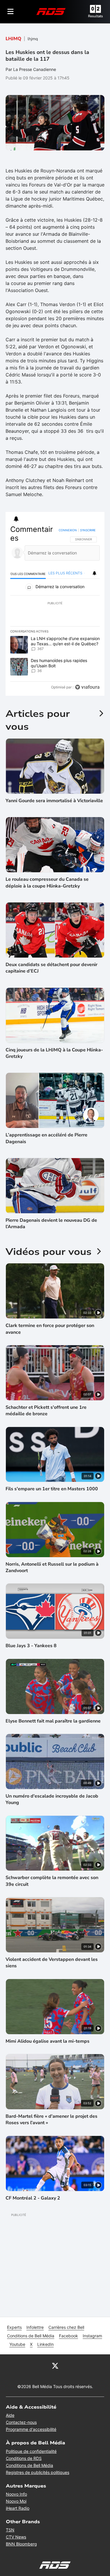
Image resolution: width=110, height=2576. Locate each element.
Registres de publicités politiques (38, 2472)
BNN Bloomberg (21, 2544)
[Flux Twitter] (55, 2365)
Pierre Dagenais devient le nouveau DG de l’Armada (51, 1223)
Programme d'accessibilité (31, 2429)
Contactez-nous (21, 2422)
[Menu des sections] (11, 11)
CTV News (16, 2537)
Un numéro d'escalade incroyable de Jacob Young (52, 1799)
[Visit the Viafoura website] (87, 687)
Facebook (68, 2336)
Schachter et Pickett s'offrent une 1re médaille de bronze (46, 1411)
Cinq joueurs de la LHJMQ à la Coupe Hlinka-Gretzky (54, 1053)
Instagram (92, 2336)
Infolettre (35, 2327)
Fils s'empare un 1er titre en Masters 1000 (52, 1489)
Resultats (95, 16)
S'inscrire (88, 530)
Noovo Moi (16, 2501)
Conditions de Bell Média (31, 2336)
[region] (55, 610)
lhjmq (33, 39)
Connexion (68, 530)
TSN (10, 2530)
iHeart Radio (18, 2508)
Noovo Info (16, 2494)
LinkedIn (45, 2344)
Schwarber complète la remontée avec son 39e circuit (52, 1881)
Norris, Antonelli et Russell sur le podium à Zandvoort (52, 1567)
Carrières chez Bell (66, 2327)
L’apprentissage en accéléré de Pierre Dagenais (46, 1138)
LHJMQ (13, 39)
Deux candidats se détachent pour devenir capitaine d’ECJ (51, 968)
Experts (14, 2327)
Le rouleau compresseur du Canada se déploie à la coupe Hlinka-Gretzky (47, 883)
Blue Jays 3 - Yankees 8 (31, 1646)
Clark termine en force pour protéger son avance (50, 1329)
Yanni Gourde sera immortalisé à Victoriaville (54, 801)
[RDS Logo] (51, 11)
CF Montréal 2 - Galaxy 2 (33, 2198)
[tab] (28, 574)
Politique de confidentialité (31, 2451)
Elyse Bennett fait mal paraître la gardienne (53, 1721)
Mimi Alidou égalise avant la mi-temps (48, 2041)
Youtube (17, 2344)
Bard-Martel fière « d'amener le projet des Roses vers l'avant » (51, 2119)
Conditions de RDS (24, 2458)
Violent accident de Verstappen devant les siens (52, 1963)
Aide (10, 2415)
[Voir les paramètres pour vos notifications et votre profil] (16, 519)
